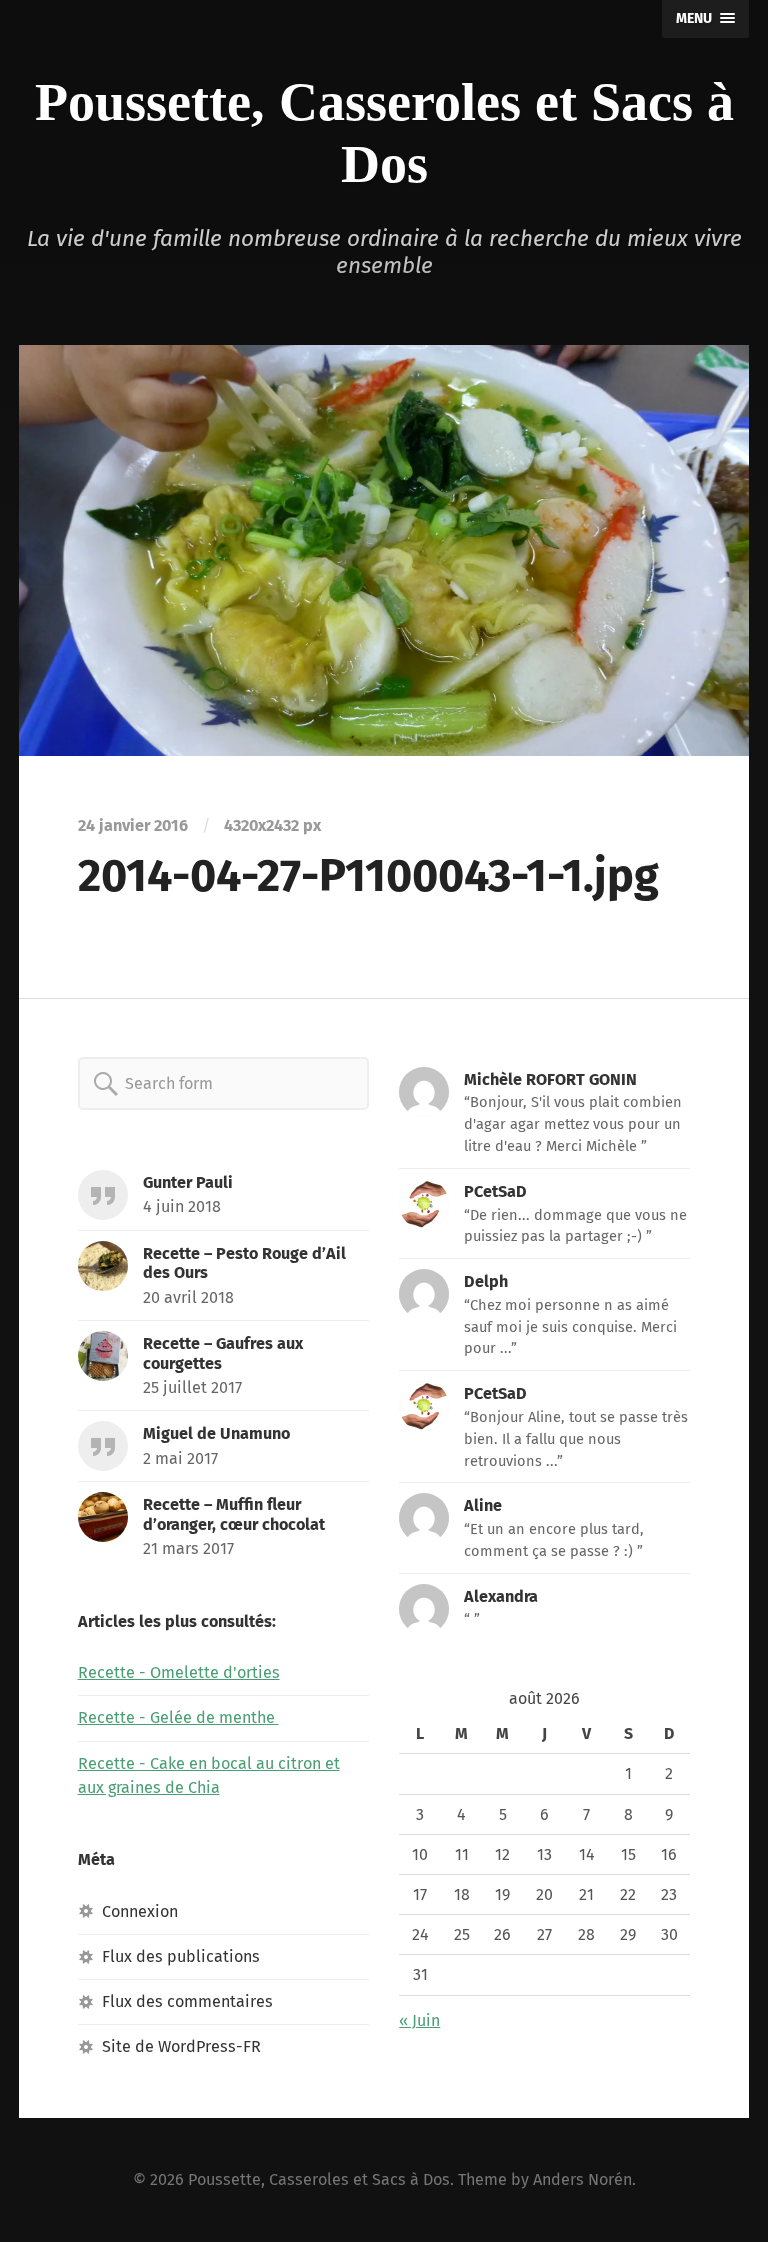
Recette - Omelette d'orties (179, 1672)
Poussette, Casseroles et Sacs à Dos (319, 2179)
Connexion (140, 1911)
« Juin (419, 2020)
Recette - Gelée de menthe (178, 1717)
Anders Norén (582, 2179)
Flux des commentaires (187, 2001)
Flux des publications (181, 1956)
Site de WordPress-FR (181, 2046)
